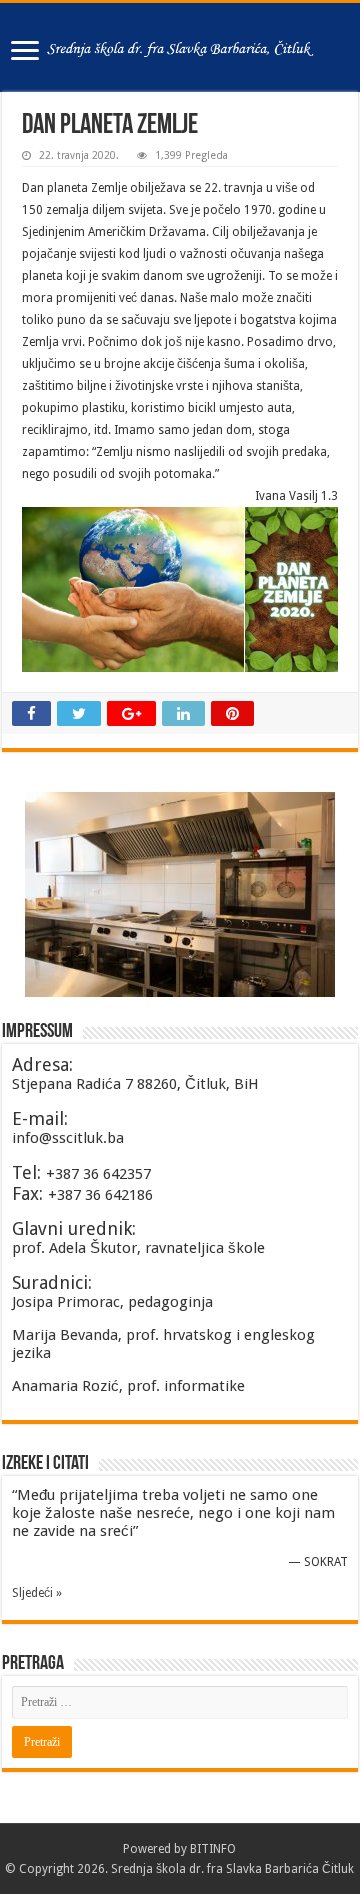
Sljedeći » (37, 1593)
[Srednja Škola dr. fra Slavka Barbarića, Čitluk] (180, 47)
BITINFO (213, 1849)
